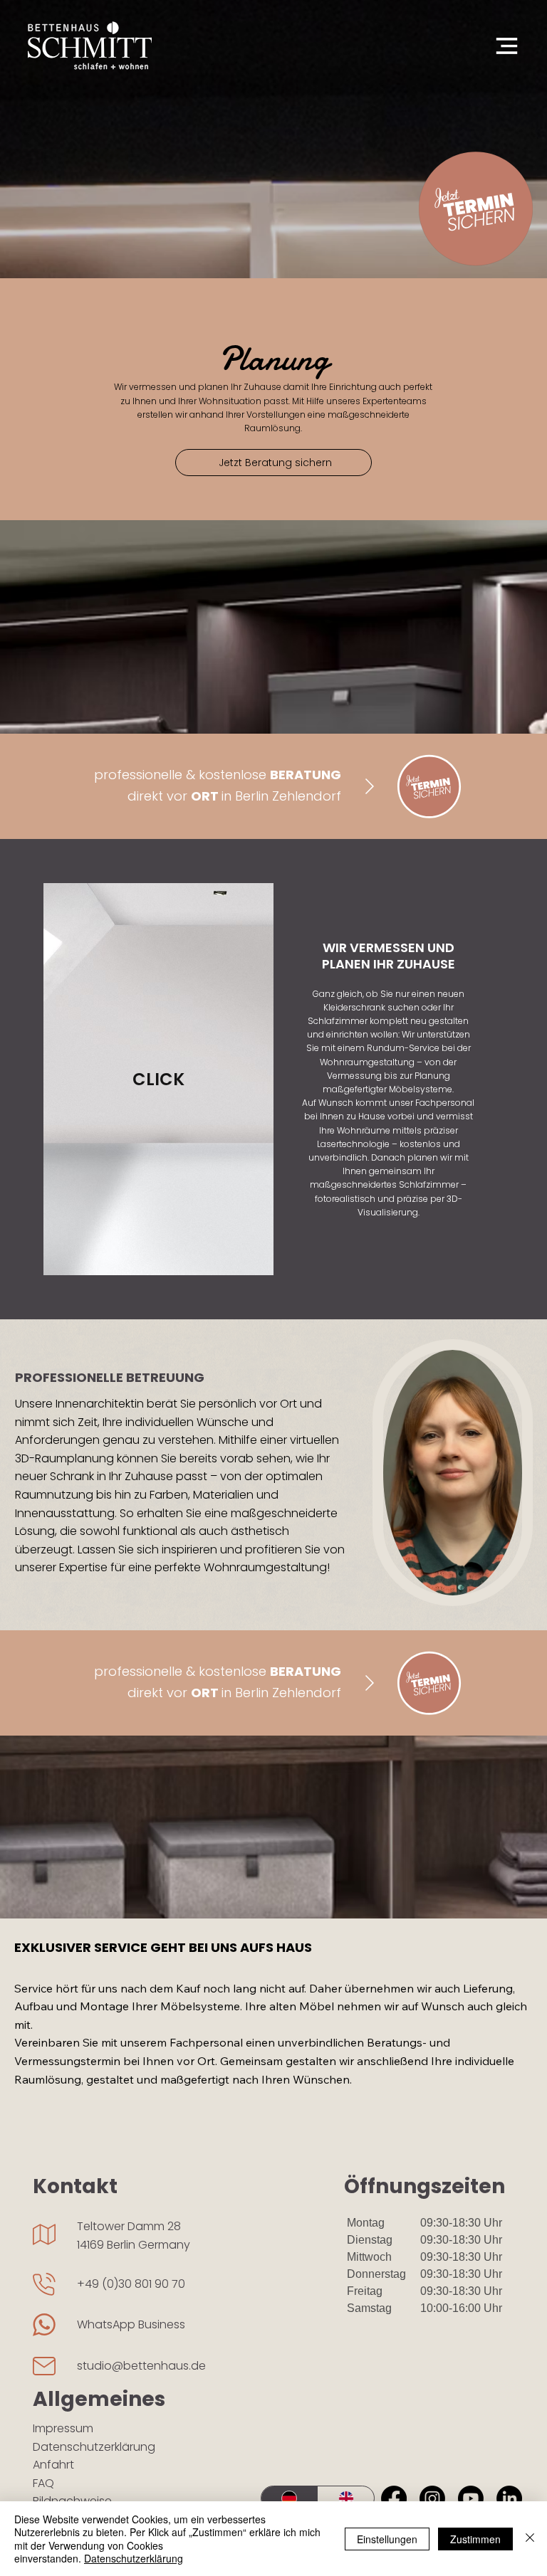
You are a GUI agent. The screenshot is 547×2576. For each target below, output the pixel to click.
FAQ (43, 2483)
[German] (290, 2498)
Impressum (63, 2428)
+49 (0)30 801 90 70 (131, 2284)
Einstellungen (387, 2539)
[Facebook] (394, 2498)
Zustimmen (475, 2539)
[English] (346, 2498)
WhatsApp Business (131, 2324)
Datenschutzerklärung (94, 2447)
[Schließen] (530, 2539)
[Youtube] (471, 2498)
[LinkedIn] (509, 2498)
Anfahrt (53, 2465)
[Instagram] (432, 2498)
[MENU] (497, 46)
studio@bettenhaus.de (141, 2366)
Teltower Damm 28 (129, 2226)
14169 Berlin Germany (134, 2245)
